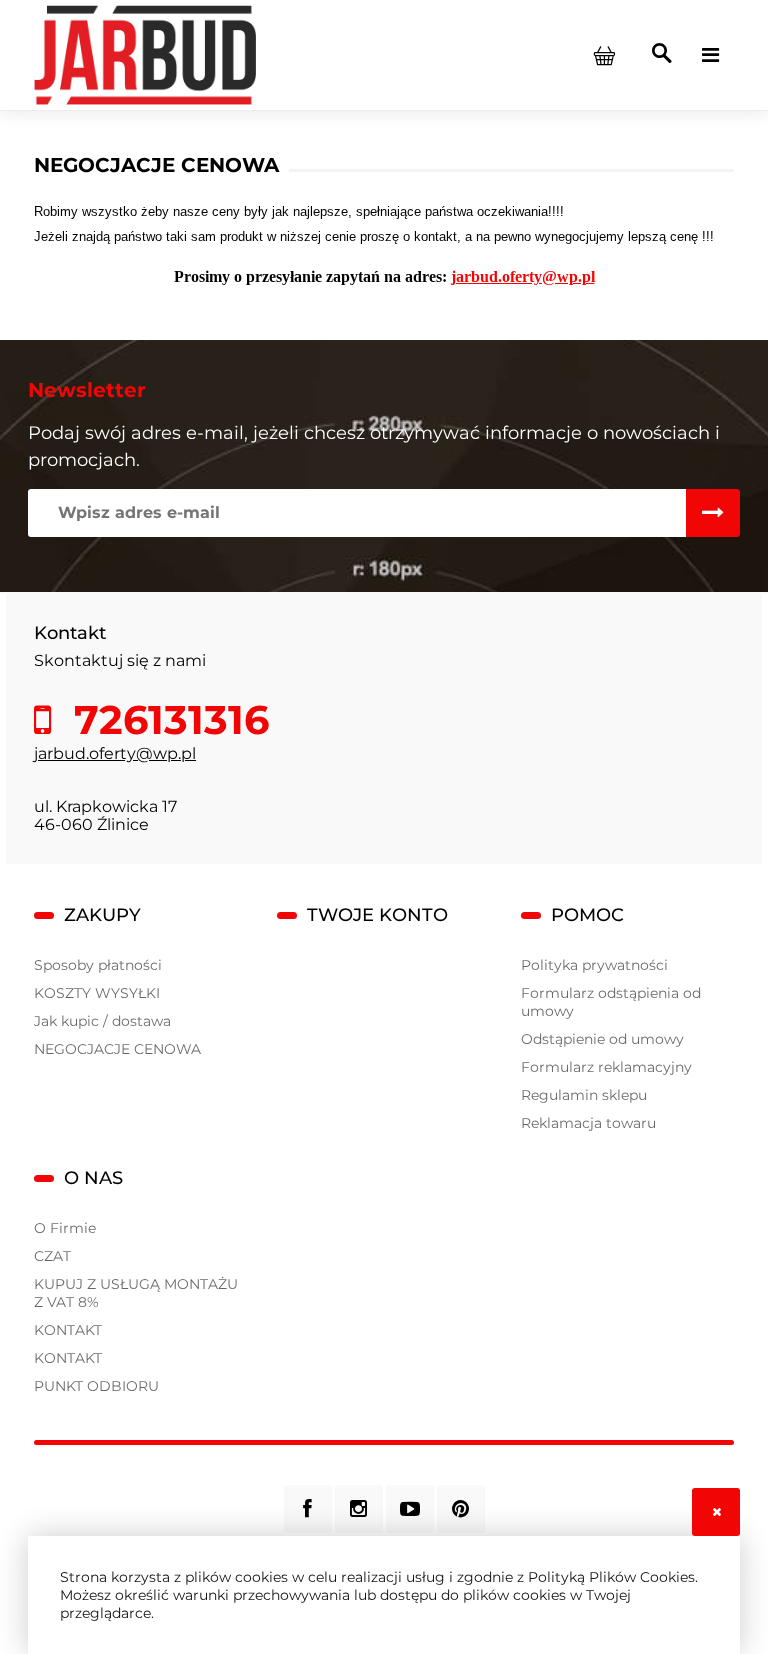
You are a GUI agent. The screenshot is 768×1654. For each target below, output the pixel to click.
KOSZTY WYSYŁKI (97, 993)
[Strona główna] (145, 54)
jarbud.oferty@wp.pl (115, 753)
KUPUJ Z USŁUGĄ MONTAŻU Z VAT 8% (136, 1293)
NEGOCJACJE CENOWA (117, 1049)
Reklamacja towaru (588, 1123)
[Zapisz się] (713, 513)
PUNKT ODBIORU (96, 1386)
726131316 (166, 720)
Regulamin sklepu (584, 1095)
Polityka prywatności (594, 965)
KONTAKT (68, 1330)
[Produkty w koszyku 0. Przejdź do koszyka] (604, 55)
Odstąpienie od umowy (602, 1039)
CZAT (52, 1256)
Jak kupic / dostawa (102, 1021)
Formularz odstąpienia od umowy (611, 1002)
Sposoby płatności (98, 965)
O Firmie (65, 1228)
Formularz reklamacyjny (606, 1067)
